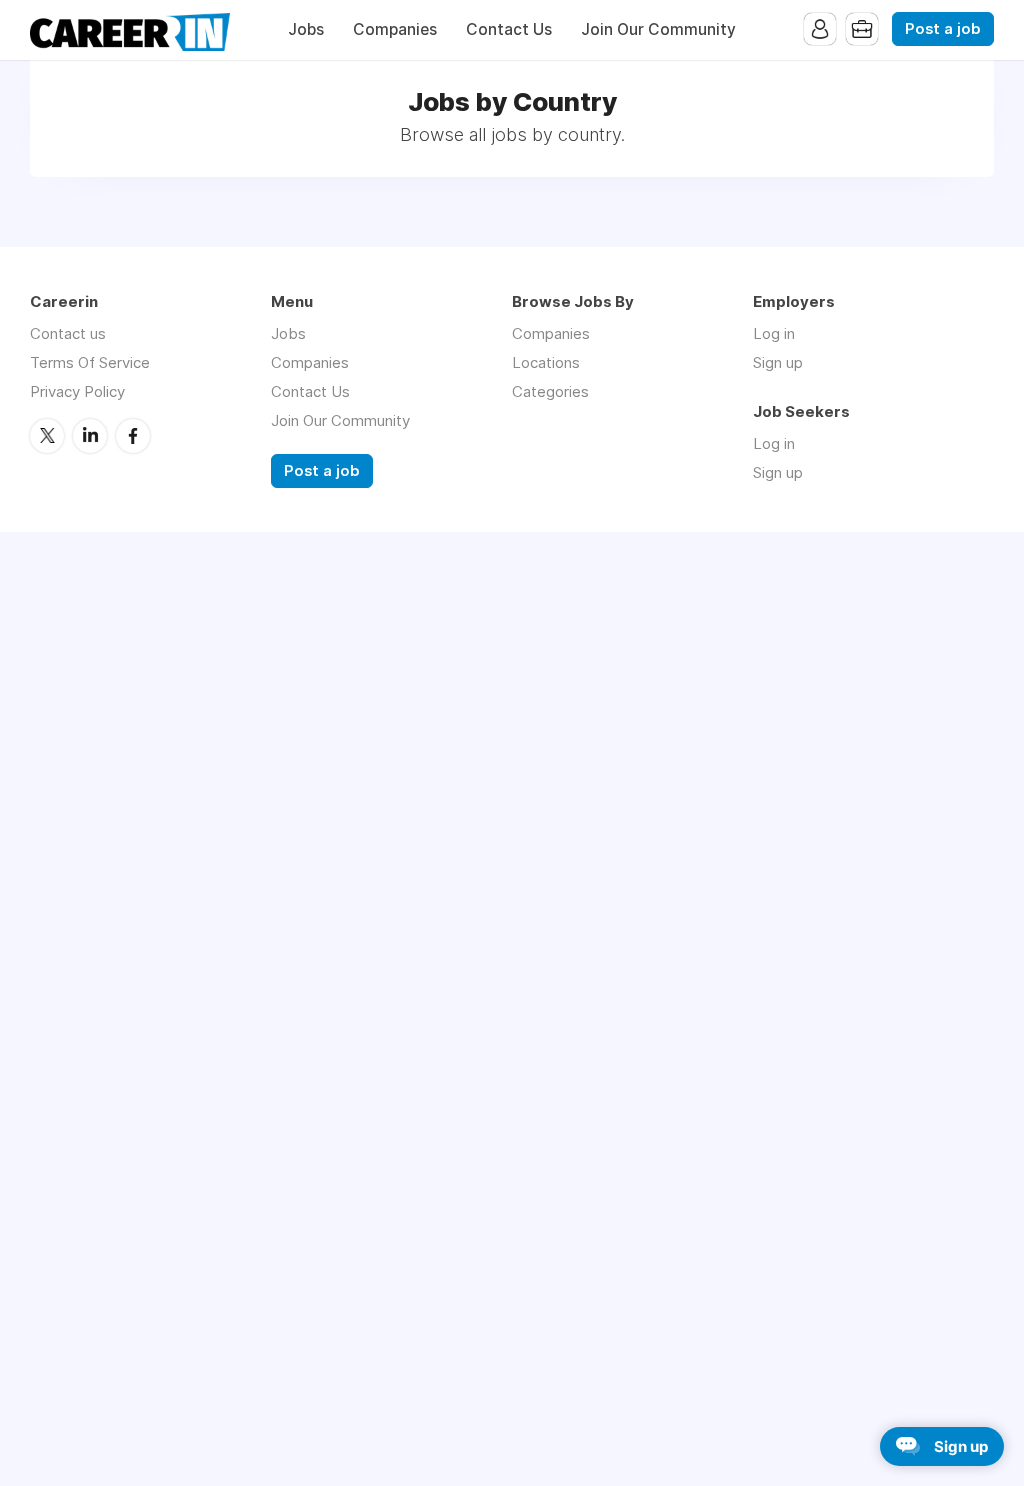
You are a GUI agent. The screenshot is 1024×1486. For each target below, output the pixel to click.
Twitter (47, 436)
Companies (395, 29)
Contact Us (509, 29)
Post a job (943, 29)
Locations (546, 362)
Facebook (133, 436)
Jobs (306, 29)
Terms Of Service (90, 362)
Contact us (68, 333)
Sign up (778, 362)
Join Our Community (658, 29)
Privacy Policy (77, 391)
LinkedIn (90, 436)
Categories (550, 391)
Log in (774, 333)
